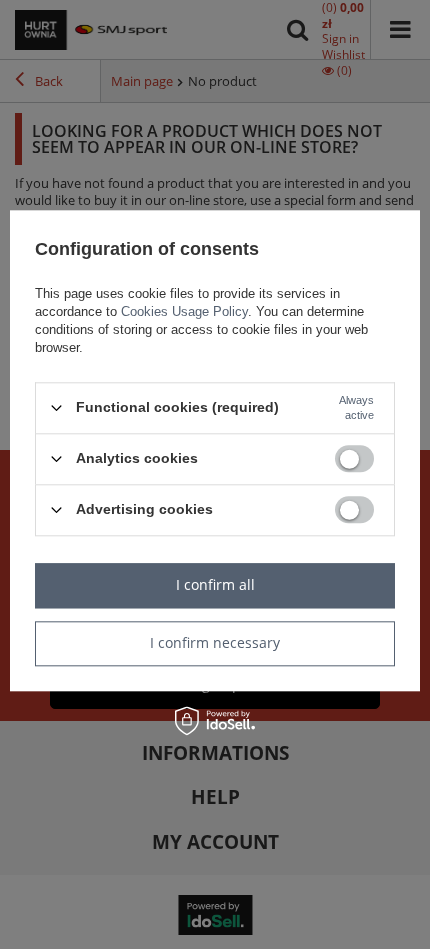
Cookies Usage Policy (184, 311)
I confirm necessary (215, 642)
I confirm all (215, 584)
